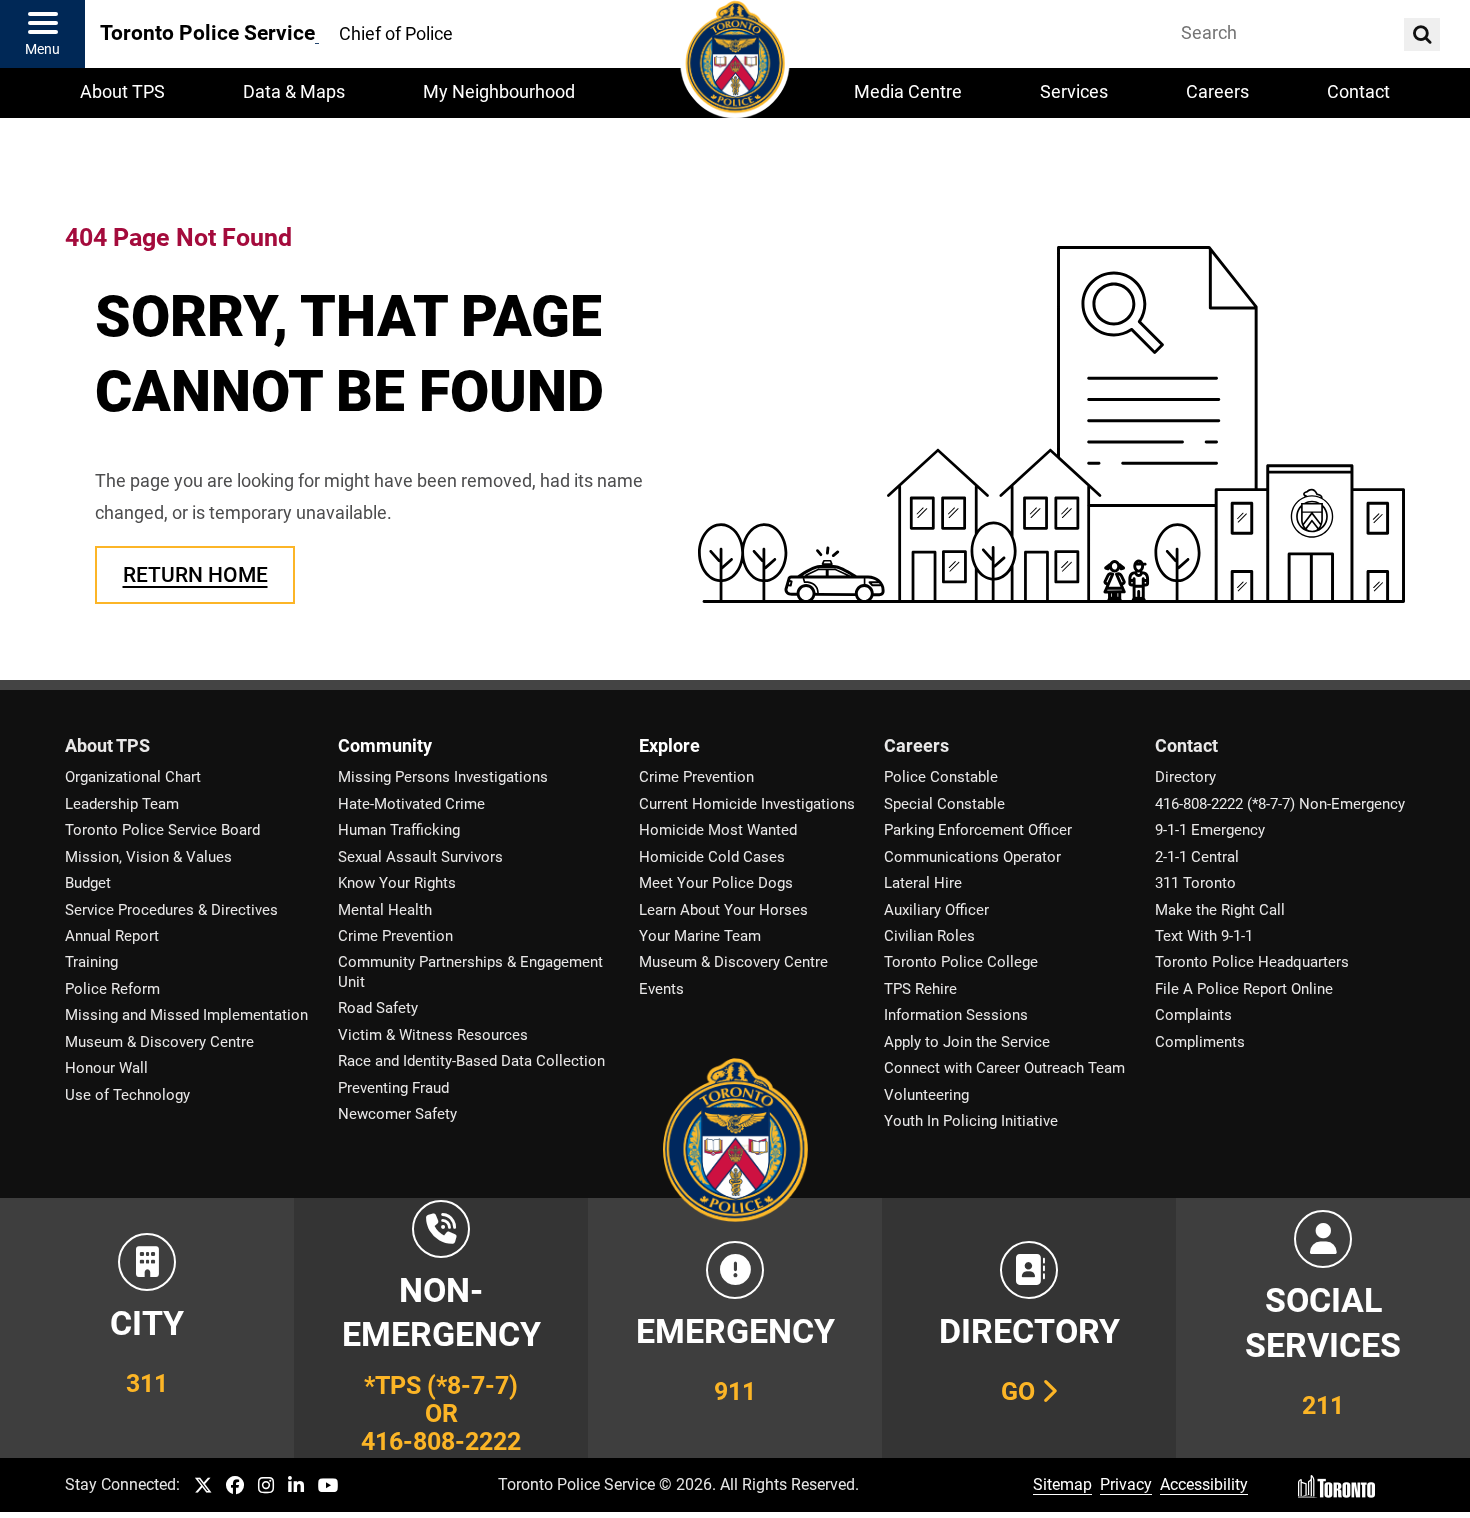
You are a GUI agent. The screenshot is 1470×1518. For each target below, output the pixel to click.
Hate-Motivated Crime (411, 804)
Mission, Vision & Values (148, 857)
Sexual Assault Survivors (420, 857)
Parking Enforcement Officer (978, 830)
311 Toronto (1195, 883)
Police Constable (941, 777)
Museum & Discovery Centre (159, 1042)
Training (91, 962)
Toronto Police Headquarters (1252, 962)
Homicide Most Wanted (718, 830)
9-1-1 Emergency (1210, 830)
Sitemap (1062, 1484)
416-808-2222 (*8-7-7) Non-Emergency (1280, 804)
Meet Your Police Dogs (716, 883)
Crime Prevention (395, 936)
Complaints (1193, 1015)
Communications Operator (972, 857)
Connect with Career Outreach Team (1004, 1068)
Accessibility (1204, 1484)
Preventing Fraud (393, 1088)
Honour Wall (106, 1068)
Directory (1185, 777)
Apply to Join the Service (967, 1042)
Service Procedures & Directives (171, 910)
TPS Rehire (920, 989)
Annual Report (112, 936)
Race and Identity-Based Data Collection (471, 1061)
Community (385, 746)
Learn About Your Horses (723, 910)
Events (661, 989)
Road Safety (378, 1008)
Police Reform (112, 989)
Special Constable (944, 804)
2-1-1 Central (1197, 857)
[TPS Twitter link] (203, 1486)
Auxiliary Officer (936, 910)
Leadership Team (122, 804)
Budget (88, 883)
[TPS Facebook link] (235, 1486)
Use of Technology (127, 1095)
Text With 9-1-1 (1204, 936)
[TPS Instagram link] (266, 1486)
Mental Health (385, 910)
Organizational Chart (133, 777)
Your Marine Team (700, 936)
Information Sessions (956, 1015)
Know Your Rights (397, 883)
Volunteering (926, 1095)
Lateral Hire (923, 883)
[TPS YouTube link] (328, 1486)
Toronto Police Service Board (162, 830)
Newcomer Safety (397, 1114)
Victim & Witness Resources (433, 1035)
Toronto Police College (961, 962)
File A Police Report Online (1244, 989)
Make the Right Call (1220, 910)
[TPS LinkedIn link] (296, 1486)
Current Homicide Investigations (747, 804)
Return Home (195, 574)
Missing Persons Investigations (443, 777)
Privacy (1126, 1484)
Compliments (1200, 1042)
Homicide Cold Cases (712, 857)
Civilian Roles (929, 936)
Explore (669, 746)
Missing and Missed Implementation (186, 1015)
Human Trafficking (399, 830)
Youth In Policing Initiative (971, 1121)
